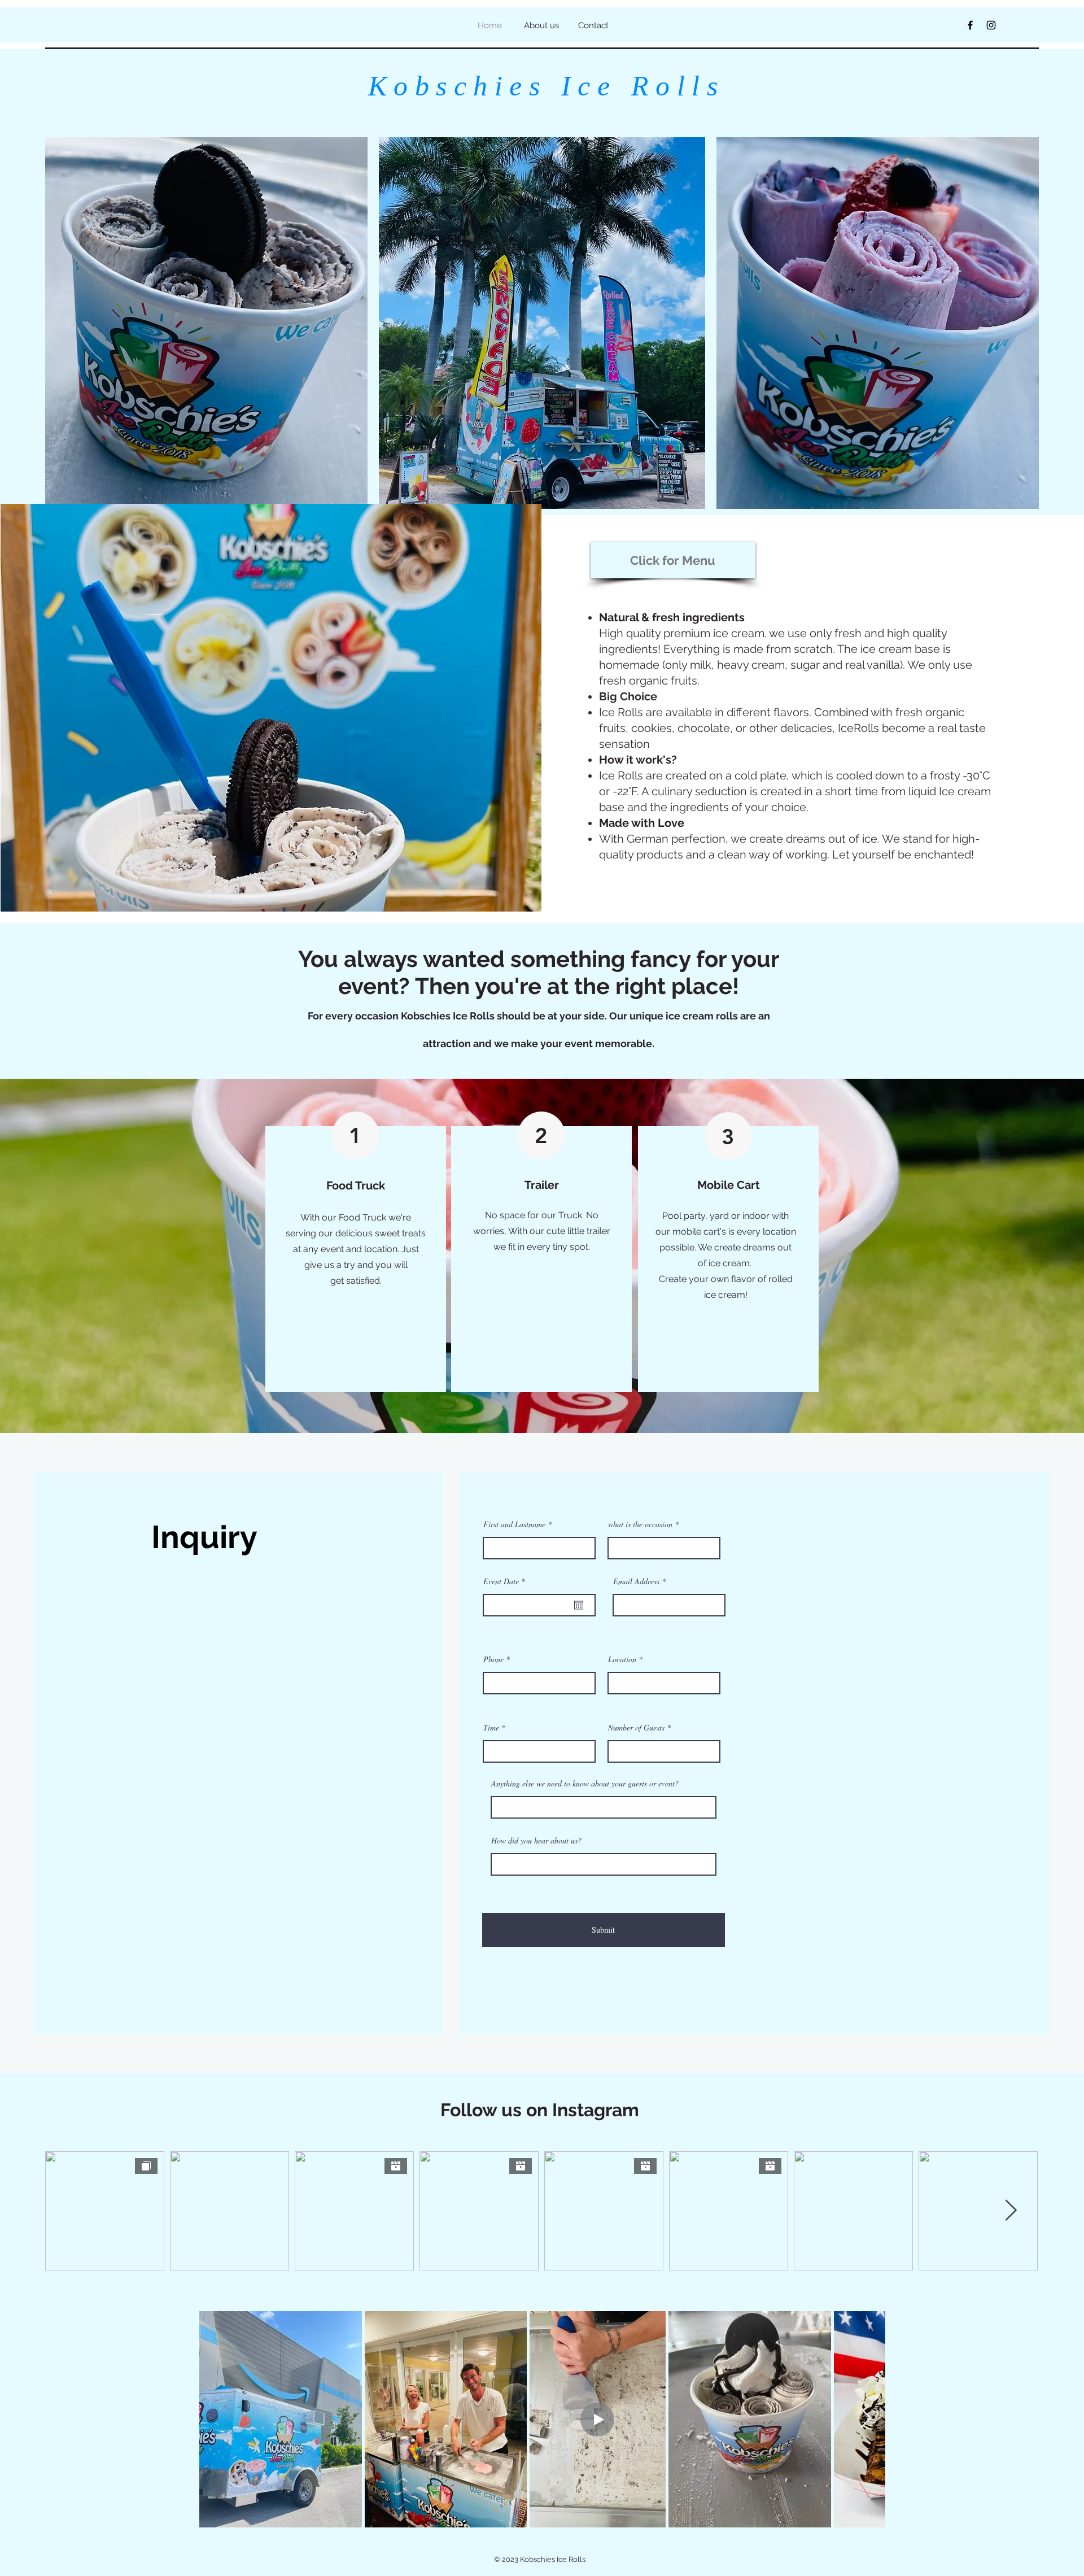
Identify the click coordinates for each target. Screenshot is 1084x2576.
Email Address (636, 1581)
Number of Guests (636, 1728)
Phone (493, 1659)
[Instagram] (991, 25)
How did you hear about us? (536, 1841)
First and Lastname (514, 1524)
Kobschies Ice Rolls (539, 86)
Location (622, 1659)
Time (491, 1728)
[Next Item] (866, 2419)
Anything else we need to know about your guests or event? (585, 1784)
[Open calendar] (579, 1605)
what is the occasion (640, 1524)
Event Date (506, 1581)
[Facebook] (970, 25)
